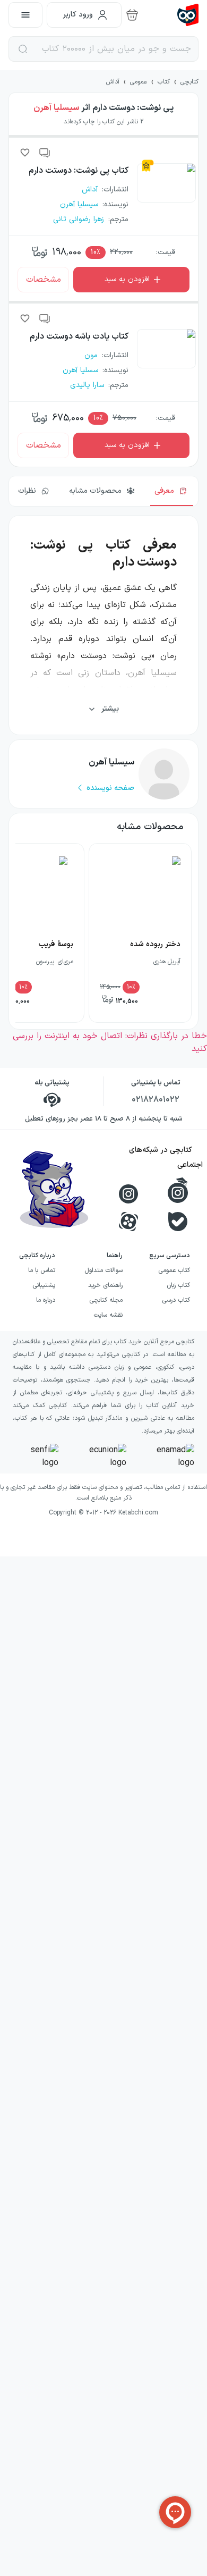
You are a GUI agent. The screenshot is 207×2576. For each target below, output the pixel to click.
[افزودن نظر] (45, 153)
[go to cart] (132, 15)
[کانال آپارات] (128, 1222)
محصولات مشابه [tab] (95, 491)
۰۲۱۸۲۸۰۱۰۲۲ (156, 1100)
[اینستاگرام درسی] (178, 1190)
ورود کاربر (78, 15)
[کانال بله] (178, 1222)
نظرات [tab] (27, 491)
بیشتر (110, 709)
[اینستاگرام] (128, 1194)
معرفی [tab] (164, 491)
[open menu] (25, 15)
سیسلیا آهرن (56, 108)
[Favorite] (25, 153)
